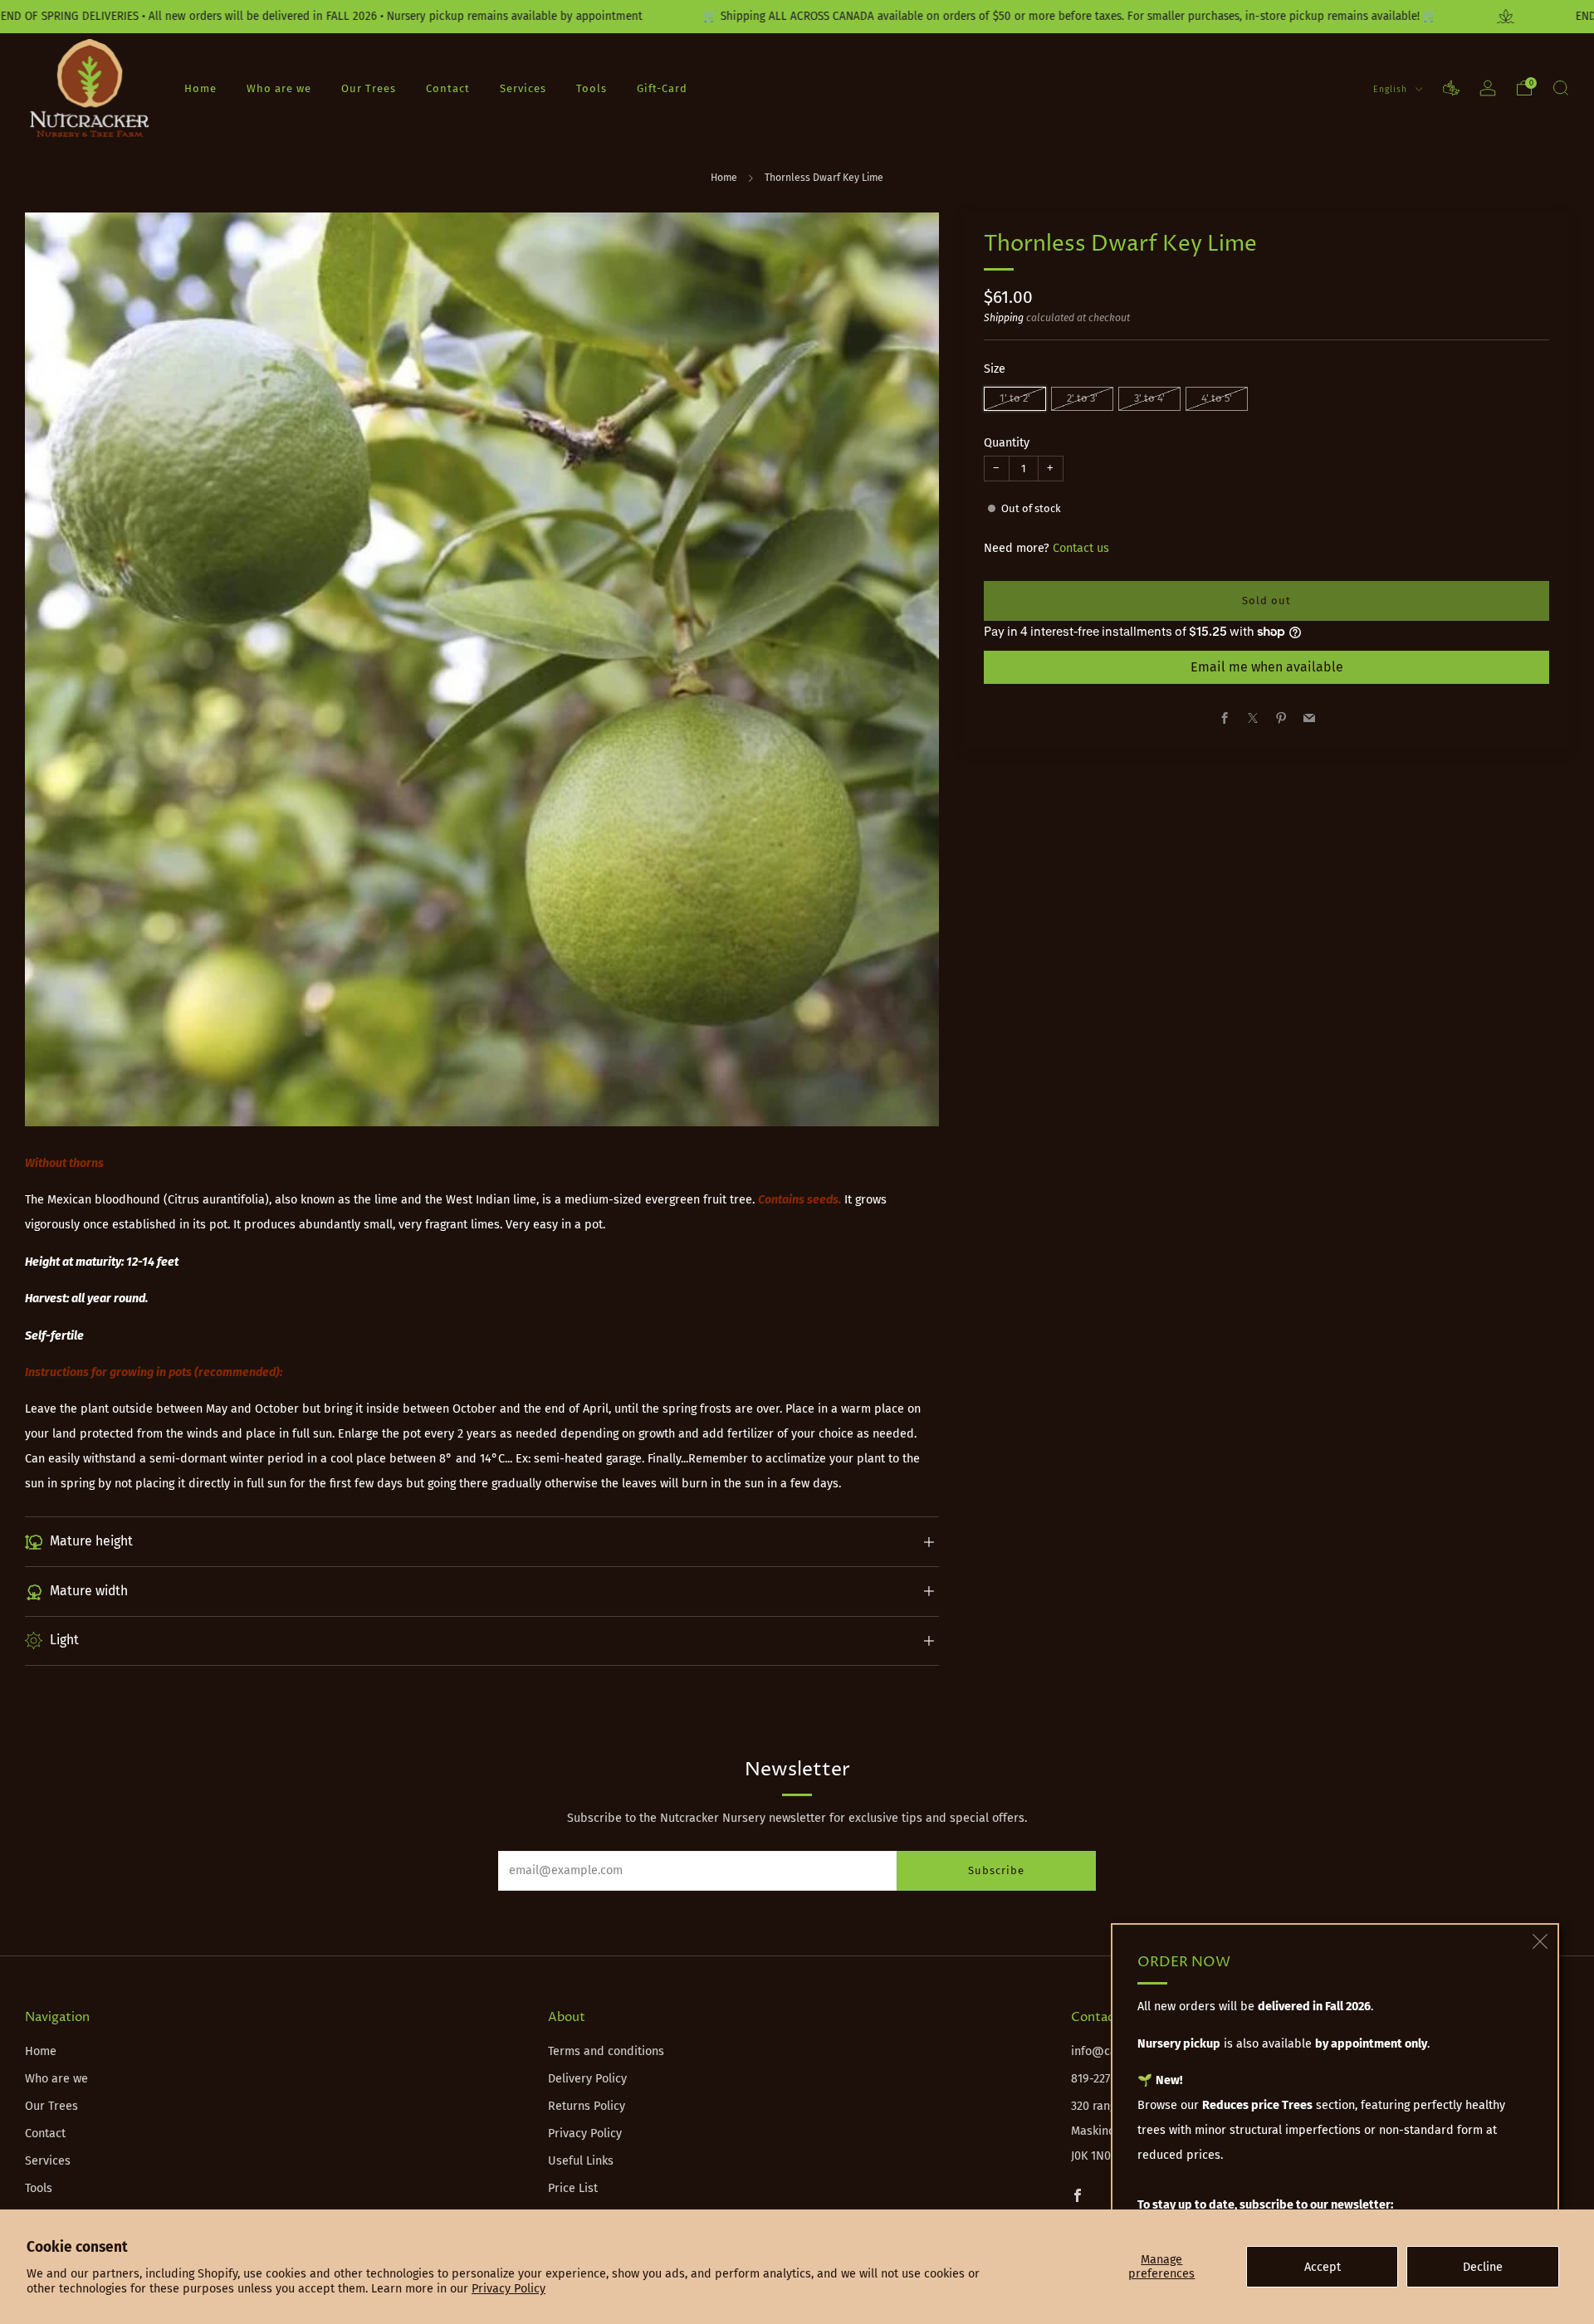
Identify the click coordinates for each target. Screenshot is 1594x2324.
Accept (1323, 2267)
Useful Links (581, 2161)
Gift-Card (662, 88)
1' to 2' (1015, 398)
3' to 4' (1149, 398)
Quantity (1007, 443)
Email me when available (1267, 667)
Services (523, 88)
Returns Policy (587, 2106)
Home (200, 88)
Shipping (1004, 318)
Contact (448, 88)
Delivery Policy (587, 2079)
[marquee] (797, 17)
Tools (592, 88)
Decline (1483, 2267)
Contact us (1081, 548)
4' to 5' (1217, 398)
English (1392, 89)
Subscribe (996, 1870)
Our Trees (369, 88)
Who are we (279, 88)
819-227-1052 (1104, 2079)
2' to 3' (1082, 398)
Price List (573, 2188)
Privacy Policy (509, 2289)
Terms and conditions (606, 2051)
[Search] (1561, 88)
